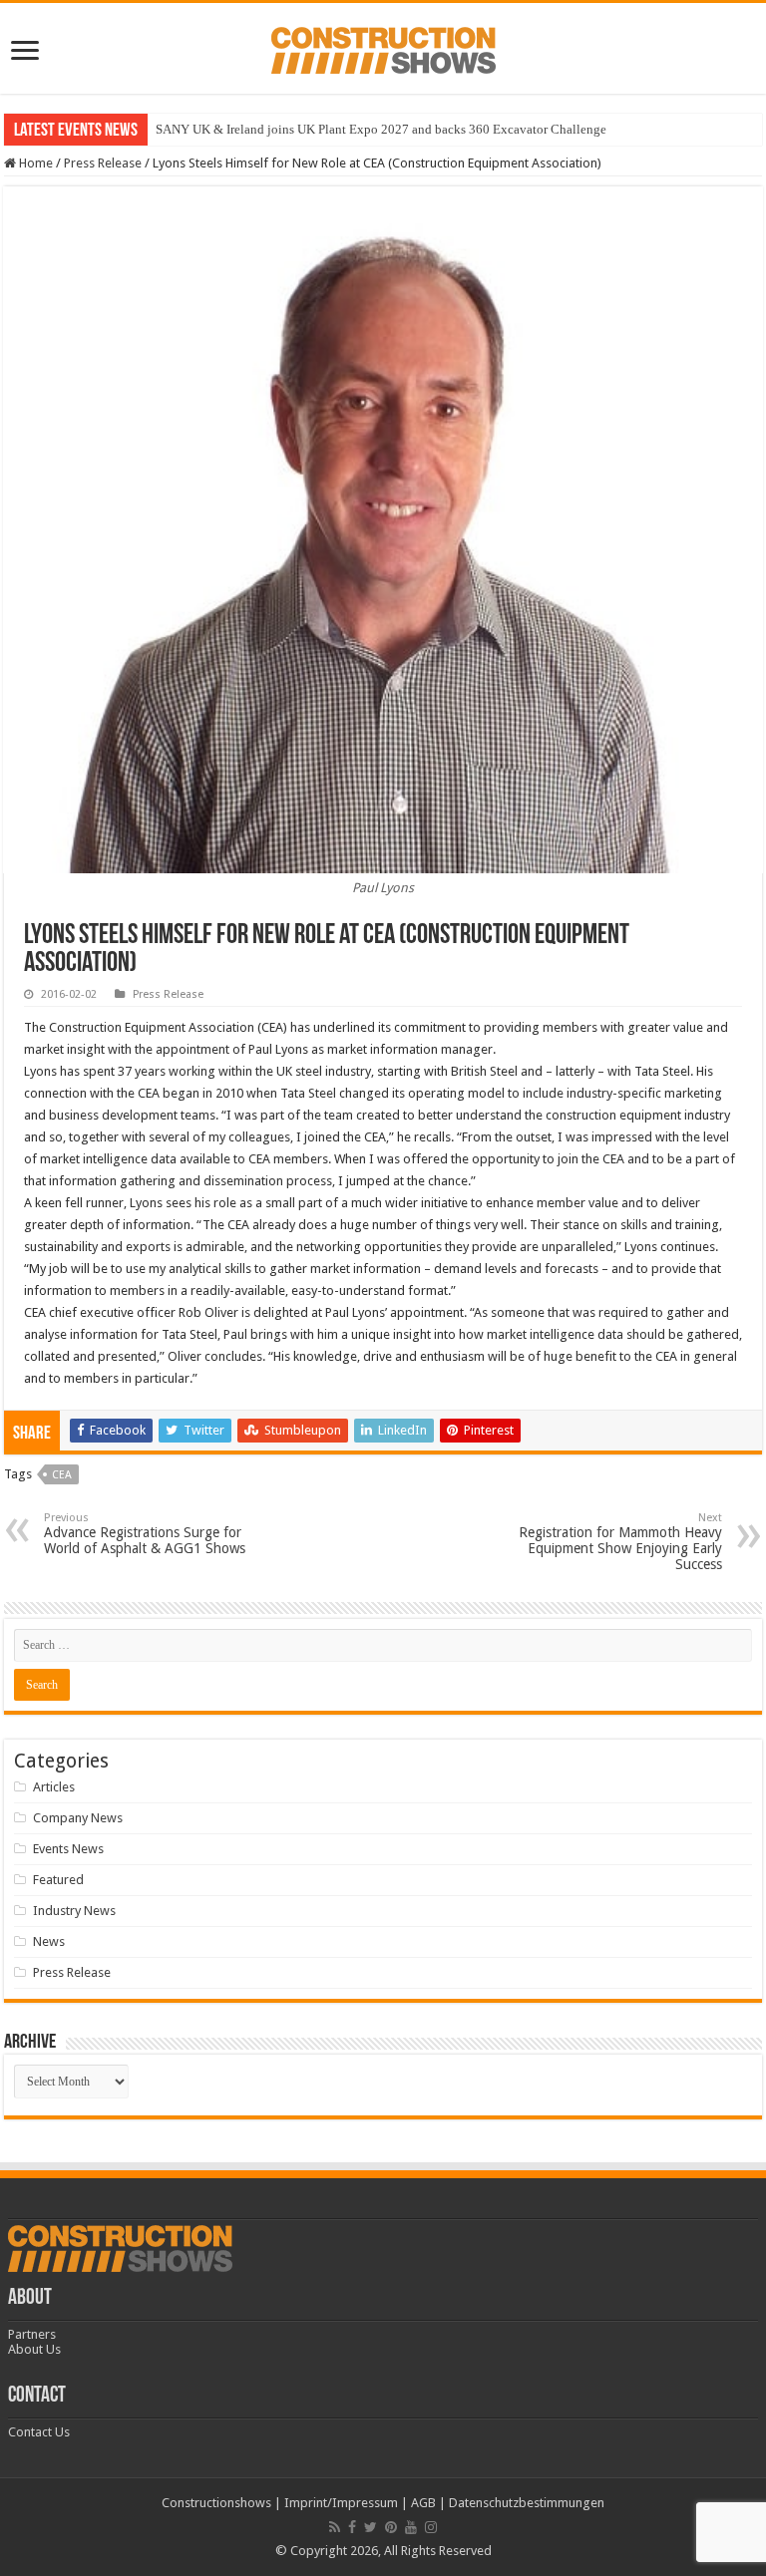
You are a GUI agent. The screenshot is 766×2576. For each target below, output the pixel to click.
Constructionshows (216, 2503)
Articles (54, 1787)
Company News (78, 1818)
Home (34, 163)
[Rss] (335, 2527)
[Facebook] (352, 2527)
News (49, 1941)
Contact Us (39, 2432)
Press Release (103, 163)
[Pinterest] (391, 2527)
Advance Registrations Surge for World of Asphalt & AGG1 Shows (145, 1534)
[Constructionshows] (383, 47)
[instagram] (431, 2527)
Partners (32, 2334)
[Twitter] (371, 2527)
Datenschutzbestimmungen (527, 2503)
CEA (62, 1475)
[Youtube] (411, 2527)
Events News (68, 1849)
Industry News (74, 1911)
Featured (58, 1880)
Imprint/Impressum (341, 2503)
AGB (423, 2503)
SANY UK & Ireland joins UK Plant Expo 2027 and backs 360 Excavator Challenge (381, 129)
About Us (34, 2349)
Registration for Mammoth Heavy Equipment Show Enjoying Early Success (620, 1542)
